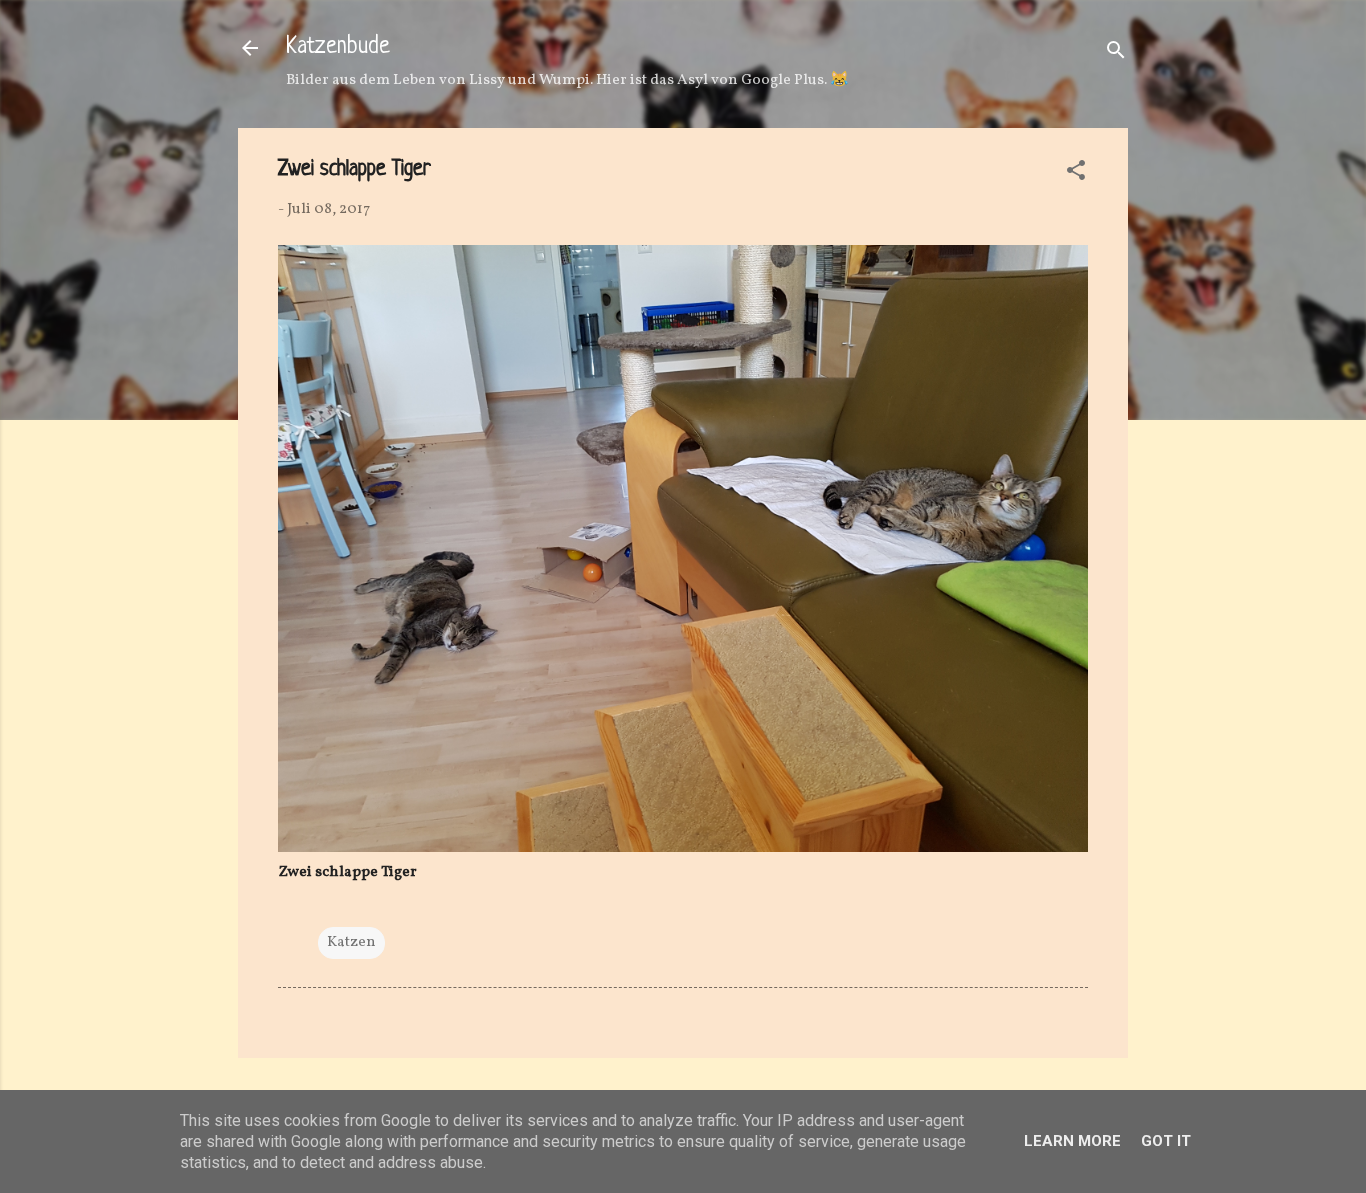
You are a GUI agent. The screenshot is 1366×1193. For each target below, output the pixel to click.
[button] (1076, 174)
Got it (1166, 1141)
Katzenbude (338, 47)
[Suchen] (1116, 54)
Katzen (351, 942)
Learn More (1072, 1141)
